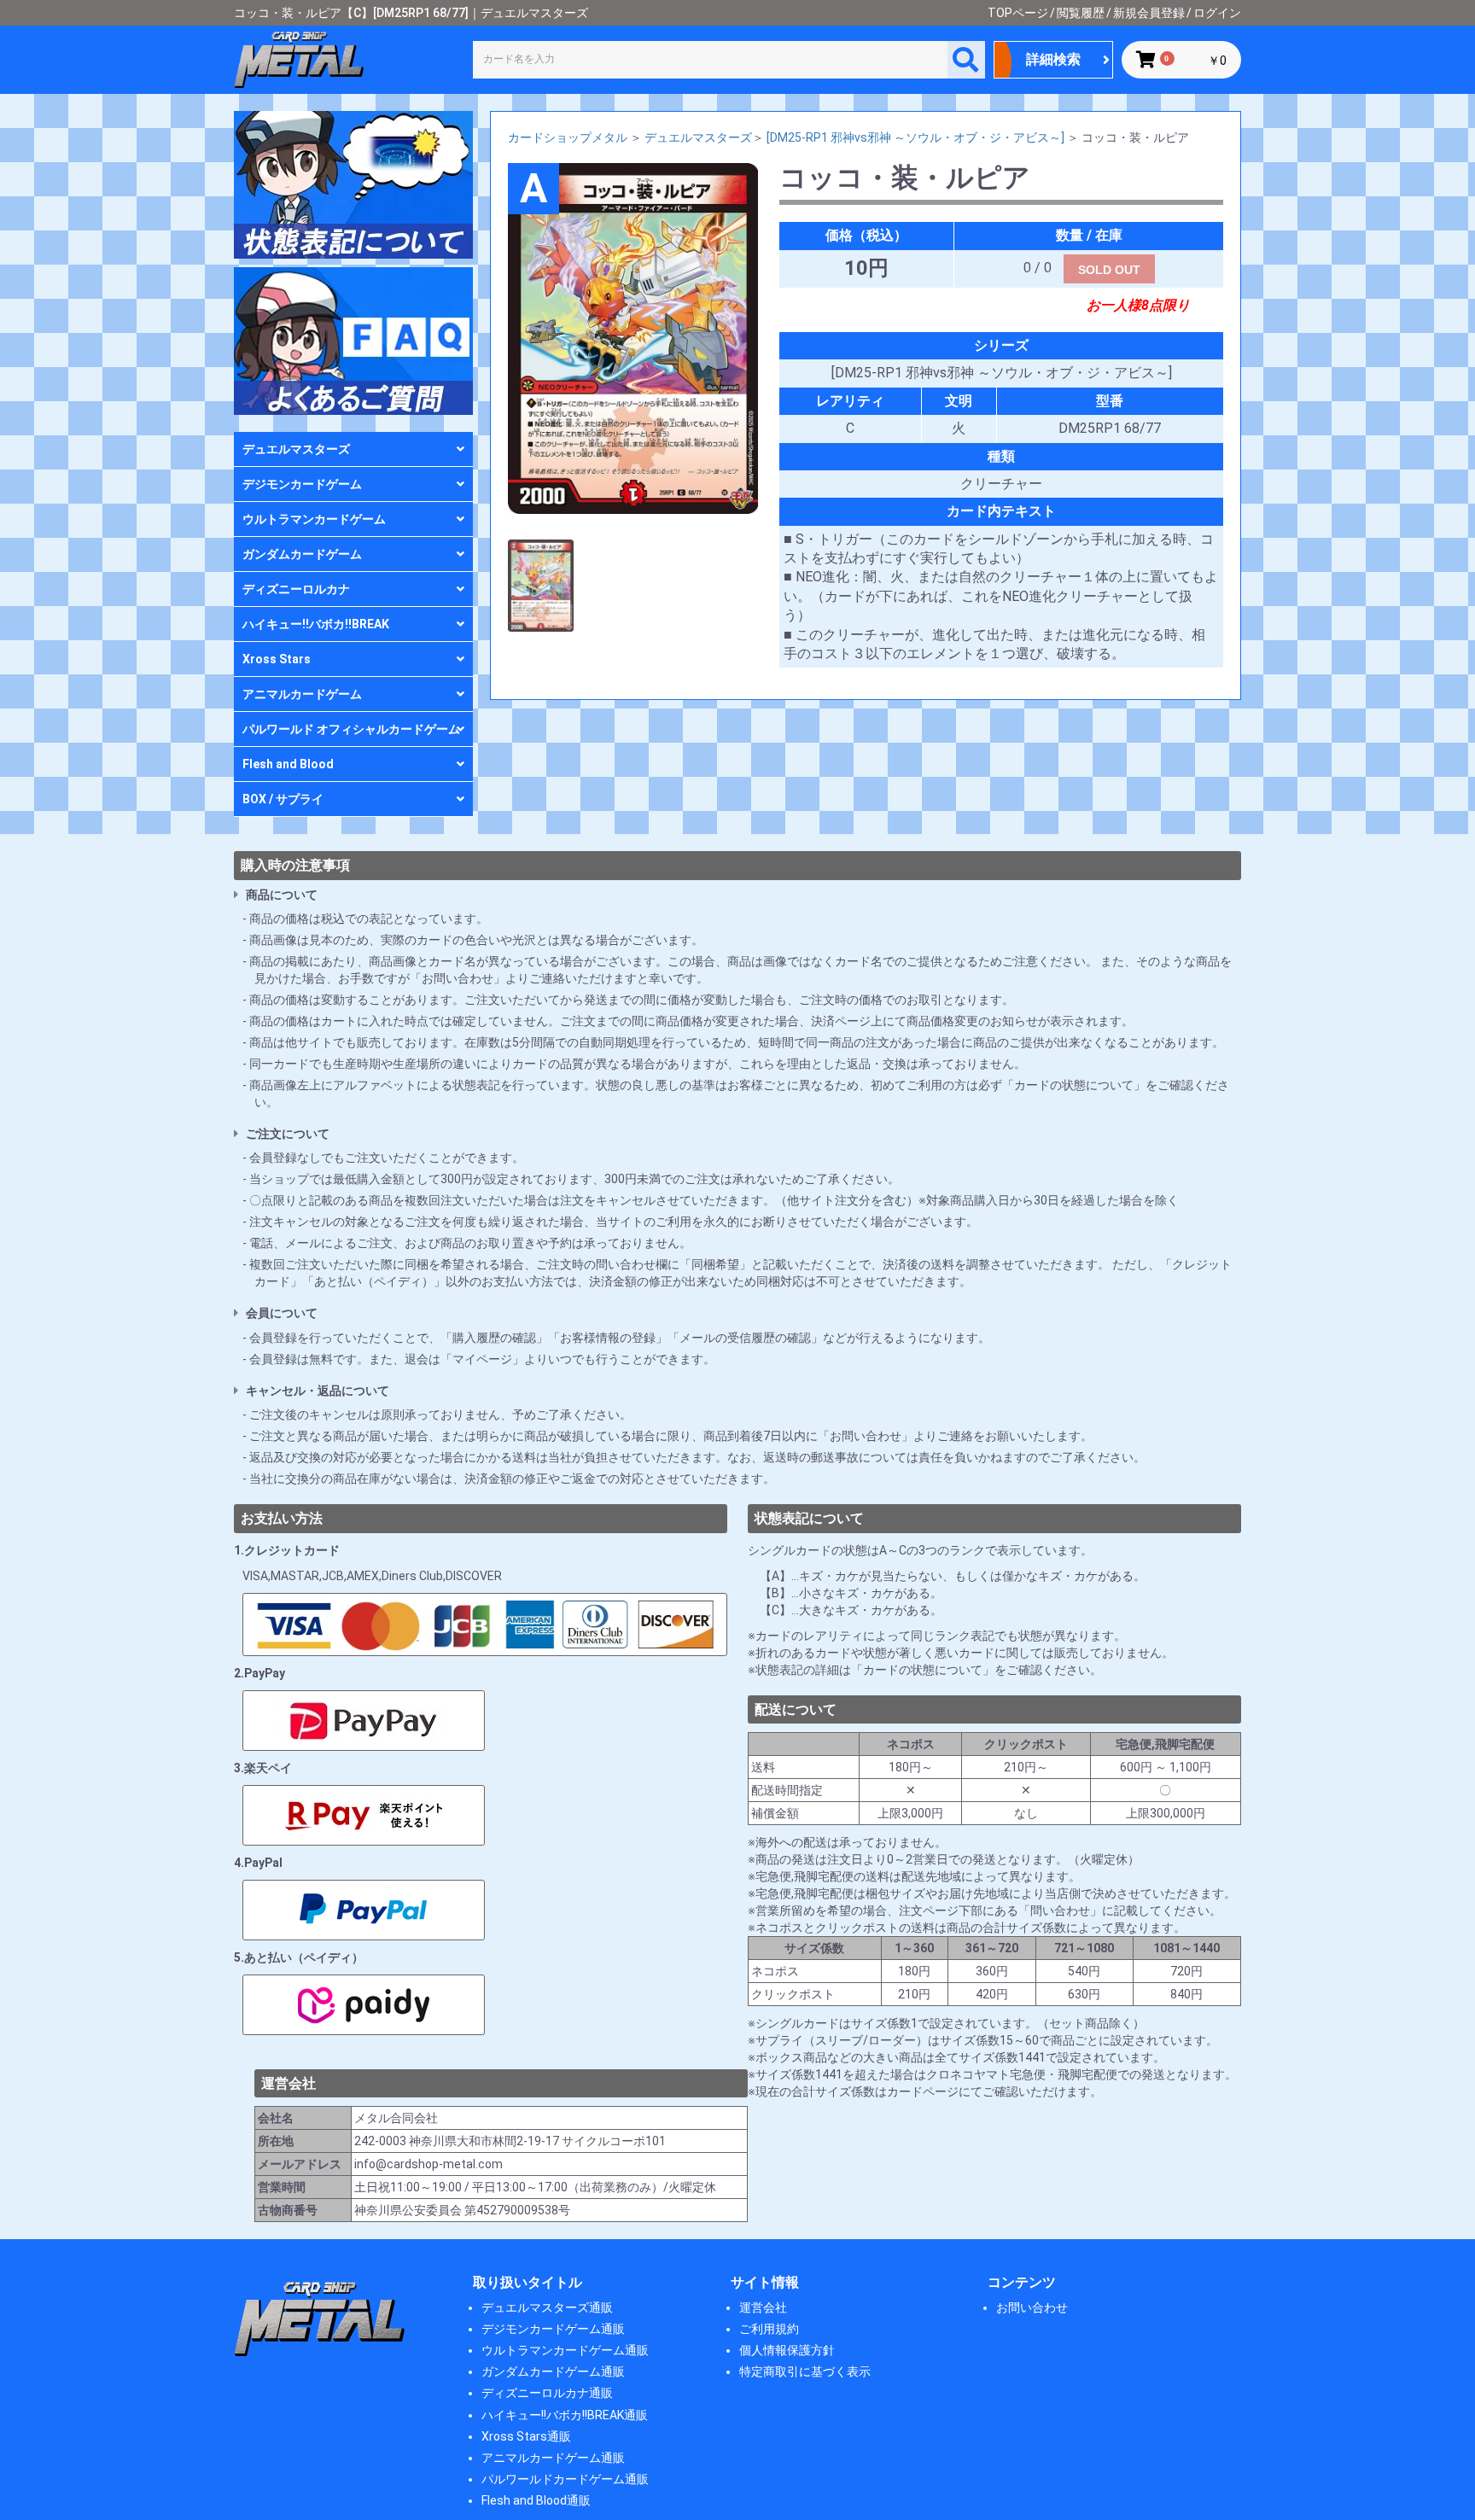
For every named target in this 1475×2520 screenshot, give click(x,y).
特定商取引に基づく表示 (805, 2371)
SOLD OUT (1109, 270)
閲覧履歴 (1081, 13)
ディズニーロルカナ (296, 589)
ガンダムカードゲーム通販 (553, 2371)
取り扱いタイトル (528, 2282)
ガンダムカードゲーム (302, 554)
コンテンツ (1022, 2282)
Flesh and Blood (288, 764)
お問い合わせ (1032, 2307)
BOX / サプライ (283, 799)
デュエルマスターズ (296, 449)
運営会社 (763, 2307)
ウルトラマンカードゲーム (314, 519)
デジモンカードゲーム (302, 484)
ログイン (1217, 13)
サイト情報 (765, 2282)
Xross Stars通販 (526, 2436)
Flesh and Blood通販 (536, 2500)
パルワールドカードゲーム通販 (565, 2479)
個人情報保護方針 (787, 2350)
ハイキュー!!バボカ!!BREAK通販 (565, 2415)
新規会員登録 (1149, 13)
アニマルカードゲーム (302, 694)
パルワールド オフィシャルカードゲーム (351, 729)
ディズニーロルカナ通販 (547, 2393)
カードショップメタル (568, 137)
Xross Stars (277, 659)
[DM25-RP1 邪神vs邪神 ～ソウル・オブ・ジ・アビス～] (915, 137)
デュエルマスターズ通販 (547, 2307)
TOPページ (1018, 13)
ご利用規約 (769, 2329)
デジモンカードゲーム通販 (553, 2329)
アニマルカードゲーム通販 (553, 2458)
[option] (633, 338)
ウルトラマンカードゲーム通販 (565, 2350)
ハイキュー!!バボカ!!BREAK (316, 624)
